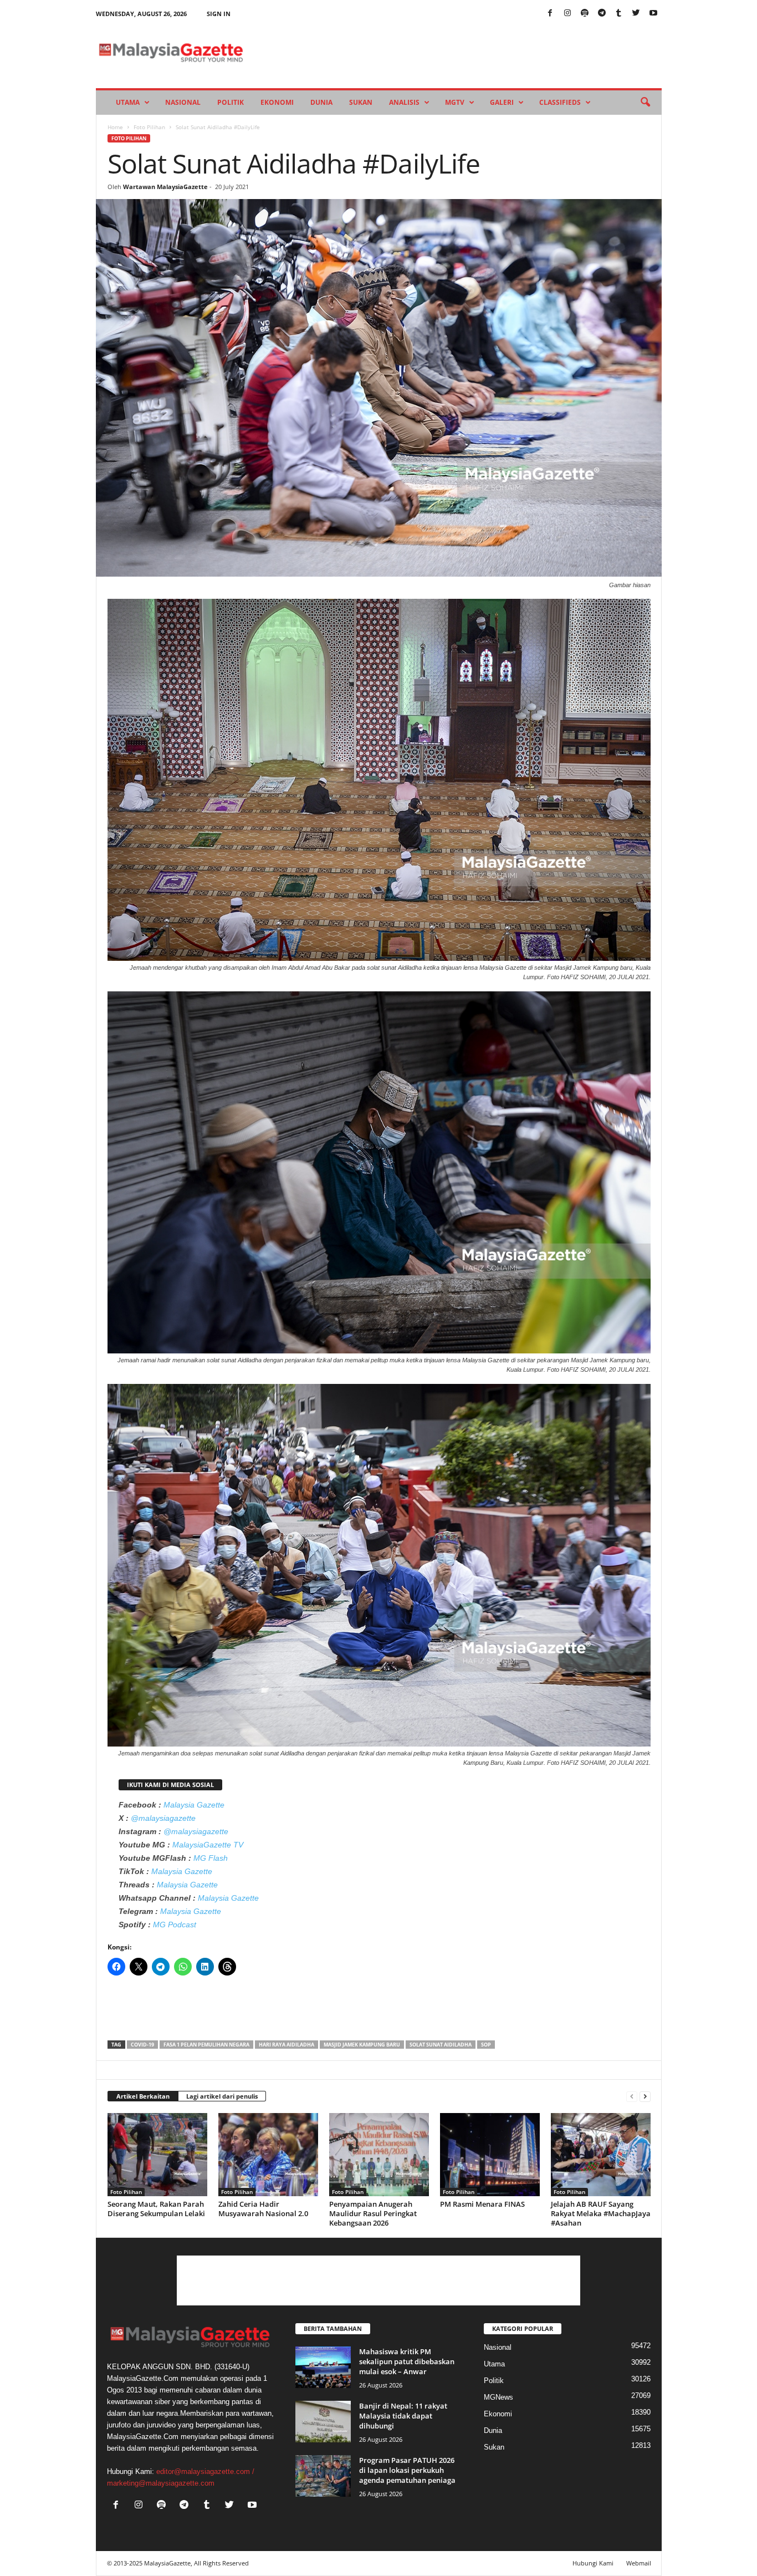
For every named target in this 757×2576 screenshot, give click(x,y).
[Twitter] (636, 14)
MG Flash (211, 1858)
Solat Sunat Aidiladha (441, 2045)
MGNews (498, 2397)
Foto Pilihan (149, 127)
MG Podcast (175, 1925)
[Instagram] (567, 14)
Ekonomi (277, 102)
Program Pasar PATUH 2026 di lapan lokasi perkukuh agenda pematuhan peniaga (407, 2470)
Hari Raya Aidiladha (287, 2045)
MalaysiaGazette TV (208, 1845)
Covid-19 (142, 2045)
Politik (231, 102)
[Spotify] (585, 14)
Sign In (219, 14)
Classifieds (560, 102)
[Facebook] (550, 14)
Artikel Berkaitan (143, 2096)
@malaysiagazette (163, 1818)
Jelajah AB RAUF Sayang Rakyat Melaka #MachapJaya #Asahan (601, 2213)
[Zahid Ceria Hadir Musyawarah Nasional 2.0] (268, 2155)
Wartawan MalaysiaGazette (165, 187)
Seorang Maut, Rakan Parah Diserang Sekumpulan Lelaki (156, 2209)
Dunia (321, 102)
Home (115, 127)
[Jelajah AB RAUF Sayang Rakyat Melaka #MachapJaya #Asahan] (601, 2155)
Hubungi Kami (593, 2563)
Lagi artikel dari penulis (222, 2096)
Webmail (639, 2563)
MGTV (455, 102)
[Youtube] (653, 14)
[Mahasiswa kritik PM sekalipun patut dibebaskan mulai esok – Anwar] (323, 2367)
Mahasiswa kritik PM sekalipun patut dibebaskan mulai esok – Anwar (407, 2361)
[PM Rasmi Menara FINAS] (490, 2155)
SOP (486, 2045)
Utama (128, 102)
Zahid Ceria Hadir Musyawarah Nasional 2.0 (263, 2209)
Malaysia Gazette (194, 1805)
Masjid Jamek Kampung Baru (362, 2045)
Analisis (404, 102)
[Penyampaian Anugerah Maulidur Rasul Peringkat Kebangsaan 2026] (379, 2155)
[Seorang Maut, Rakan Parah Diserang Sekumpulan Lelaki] (157, 2155)
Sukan (361, 102)
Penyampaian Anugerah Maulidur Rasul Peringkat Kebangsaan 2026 (373, 2213)
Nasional (183, 102)
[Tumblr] (619, 14)
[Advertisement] (379, 2012)
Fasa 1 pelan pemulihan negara (206, 2045)
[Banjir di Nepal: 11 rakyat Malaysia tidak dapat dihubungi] (323, 2422)
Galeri (502, 102)
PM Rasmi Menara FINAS (482, 2204)
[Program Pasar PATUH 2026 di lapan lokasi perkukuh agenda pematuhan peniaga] (323, 2476)
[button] (645, 103)
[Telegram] (602, 14)
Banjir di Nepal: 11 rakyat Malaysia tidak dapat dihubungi (403, 2416)
